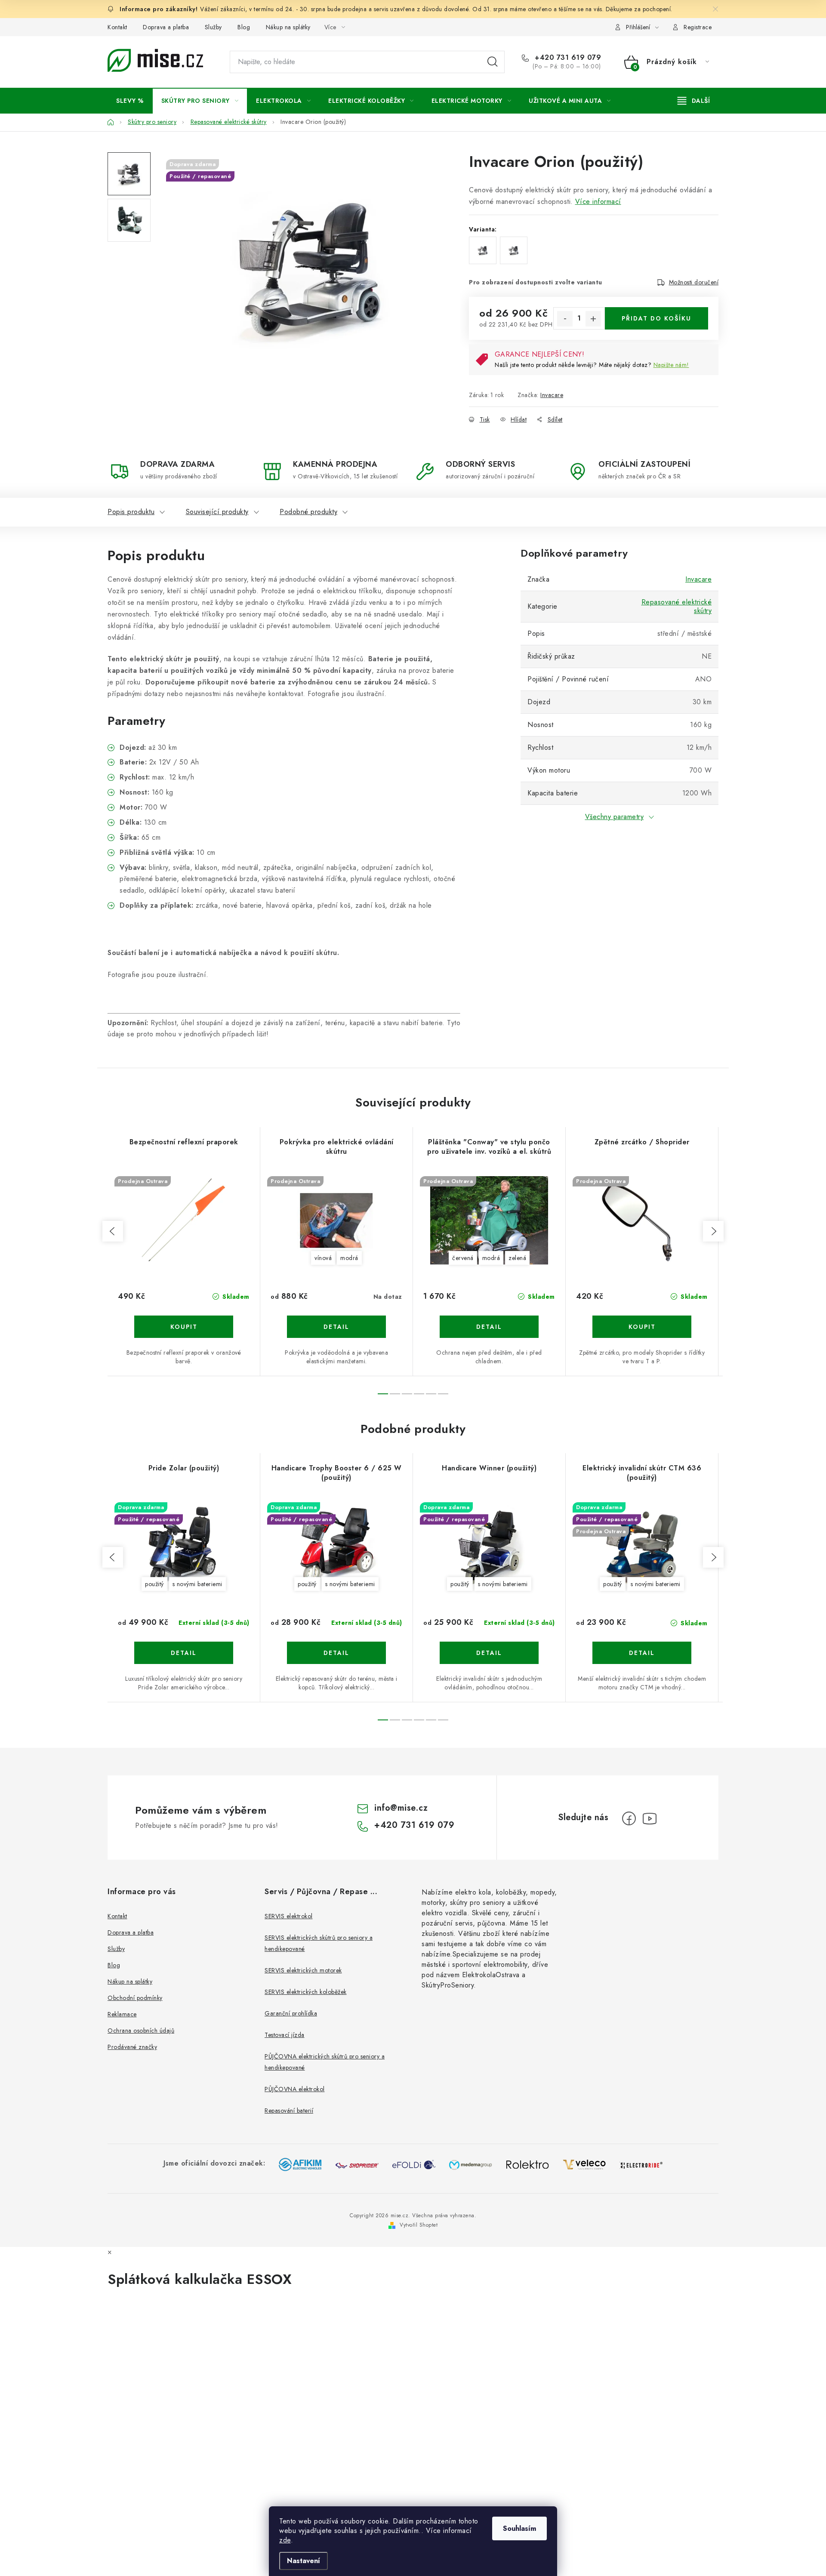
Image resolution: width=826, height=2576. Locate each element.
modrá (349, 1258)
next (713, 1231)
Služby (213, 27)
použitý (154, 1584)
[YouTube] (650, 1818)
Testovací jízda (285, 2035)
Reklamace (122, 2014)
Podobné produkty (308, 512)
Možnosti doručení (694, 282)
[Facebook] (629, 1818)
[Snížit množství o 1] (565, 319)
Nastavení (304, 2561)
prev (113, 1231)
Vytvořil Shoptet (419, 2225)
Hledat (493, 62)
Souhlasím (519, 2528)
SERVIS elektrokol (289, 1916)
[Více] (694, 101)
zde (285, 2540)
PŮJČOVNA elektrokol (295, 2089)
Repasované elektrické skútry (677, 606)
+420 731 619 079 (567, 58)
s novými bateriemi (197, 1584)
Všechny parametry (615, 817)
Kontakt (117, 27)
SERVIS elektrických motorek (303, 1970)
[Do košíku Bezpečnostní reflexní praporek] (184, 1327)
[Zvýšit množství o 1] (593, 319)
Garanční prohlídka (291, 2013)
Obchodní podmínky (135, 1998)
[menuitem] (130, 101)
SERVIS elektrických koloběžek (306, 1992)
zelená (517, 1258)
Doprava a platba (166, 27)
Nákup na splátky (288, 27)
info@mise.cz (401, 1808)
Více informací (598, 202)
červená (463, 1258)
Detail (336, 1327)
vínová (323, 1258)
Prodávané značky (132, 2047)
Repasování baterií (289, 2111)
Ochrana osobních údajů (141, 2031)
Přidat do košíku (656, 318)
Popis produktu (131, 512)
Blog (244, 27)
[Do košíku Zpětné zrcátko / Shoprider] (642, 1327)
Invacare (552, 395)
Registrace (698, 27)
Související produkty (217, 512)
